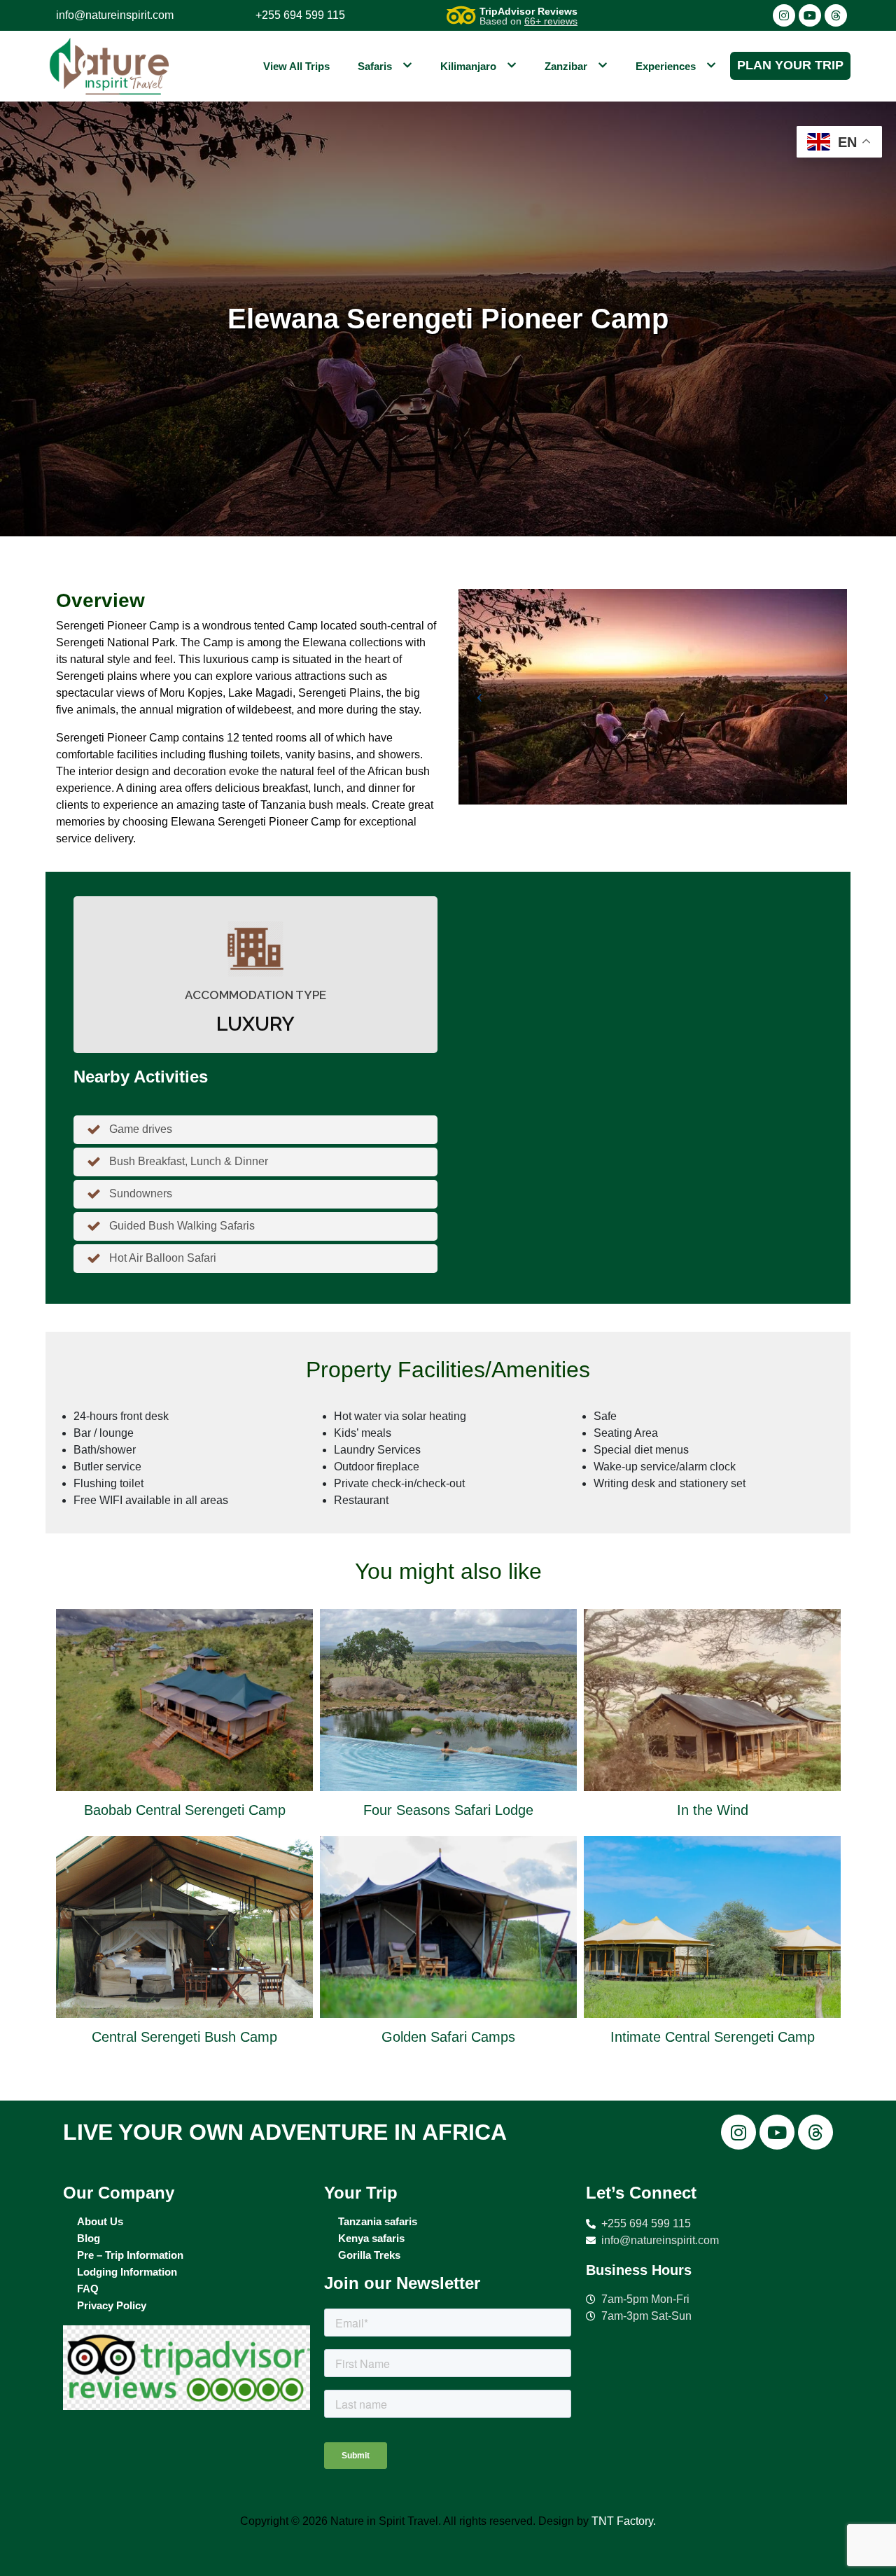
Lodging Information (127, 2272)
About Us (100, 2221)
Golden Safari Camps (448, 2037)
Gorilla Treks (369, 2255)
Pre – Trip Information (130, 2255)
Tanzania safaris (378, 2221)
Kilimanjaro (468, 66)
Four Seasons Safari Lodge (448, 1810)
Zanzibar (566, 66)
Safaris (375, 66)
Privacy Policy (112, 2305)
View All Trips (296, 66)
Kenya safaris (371, 2238)
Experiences (666, 66)
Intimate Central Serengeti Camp (713, 2037)
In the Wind (713, 1810)
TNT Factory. (624, 2521)
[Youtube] (810, 15)
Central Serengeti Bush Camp (184, 2037)
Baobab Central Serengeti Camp (185, 1810)
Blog (89, 2238)
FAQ (88, 2289)
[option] (184, 1832)
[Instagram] (784, 15)
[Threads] (836, 15)
